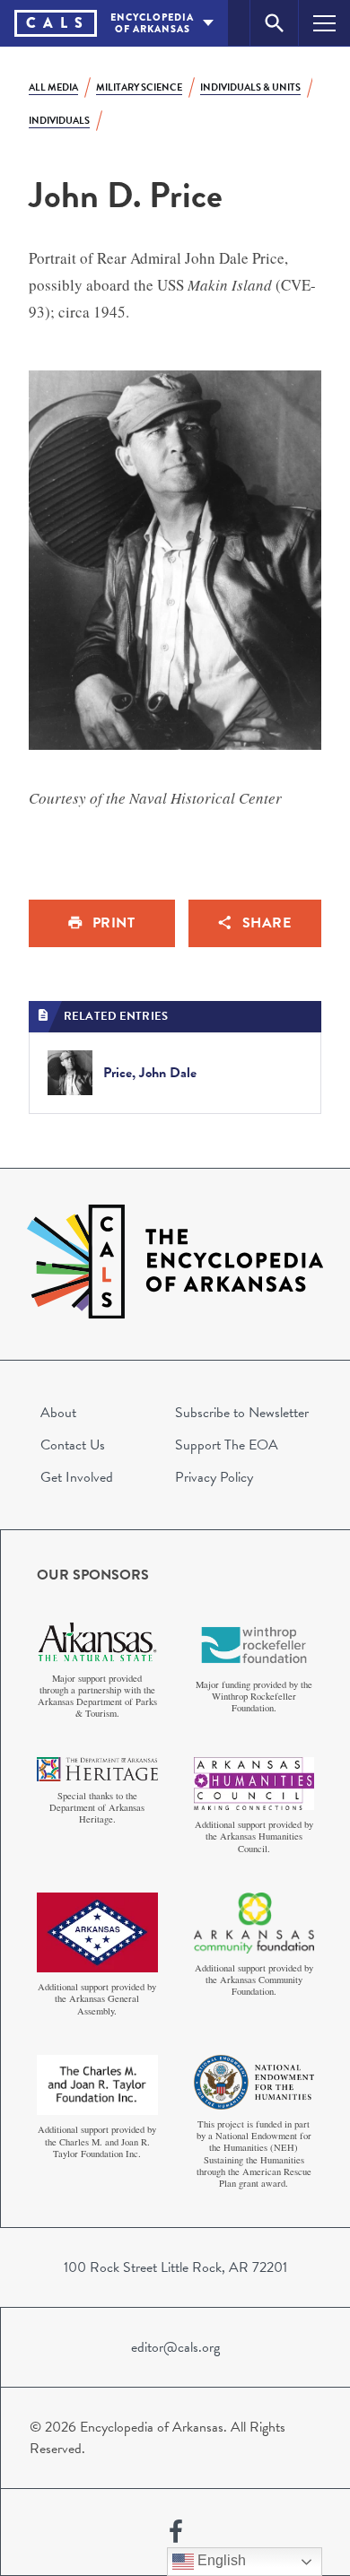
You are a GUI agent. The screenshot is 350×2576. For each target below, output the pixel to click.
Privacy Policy (214, 1477)
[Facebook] (176, 2532)
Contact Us (73, 1445)
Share (267, 923)
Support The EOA (227, 1445)
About (58, 1413)
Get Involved (77, 1477)
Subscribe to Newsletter (242, 1413)
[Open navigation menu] (324, 23)
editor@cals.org (175, 2347)
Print (114, 923)
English (220, 2560)
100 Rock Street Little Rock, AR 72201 (175, 2267)
